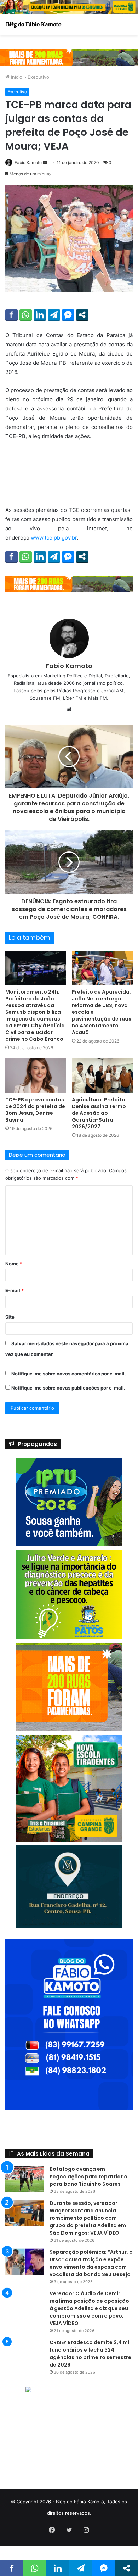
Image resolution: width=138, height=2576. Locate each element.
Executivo (38, 77)
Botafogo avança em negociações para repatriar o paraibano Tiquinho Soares (88, 2177)
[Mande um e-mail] (45, 163)
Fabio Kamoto (28, 163)
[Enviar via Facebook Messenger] (68, 315)
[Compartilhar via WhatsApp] (26, 315)
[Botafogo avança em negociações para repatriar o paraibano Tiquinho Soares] (25, 2179)
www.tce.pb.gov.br (54, 538)
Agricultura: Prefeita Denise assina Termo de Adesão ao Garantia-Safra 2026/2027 (99, 1113)
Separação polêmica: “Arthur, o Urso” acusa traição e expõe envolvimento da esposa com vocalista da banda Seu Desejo (91, 2263)
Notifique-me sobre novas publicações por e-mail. (68, 1388)
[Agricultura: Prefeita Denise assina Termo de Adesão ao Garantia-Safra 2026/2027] (102, 1076)
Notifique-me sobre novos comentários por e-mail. (69, 1374)
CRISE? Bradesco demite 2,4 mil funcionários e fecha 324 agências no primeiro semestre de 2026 (90, 2354)
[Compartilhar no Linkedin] (40, 315)
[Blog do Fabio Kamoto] (34, 24)
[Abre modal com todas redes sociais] (82, 315)
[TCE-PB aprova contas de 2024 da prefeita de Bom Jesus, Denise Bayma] (36, 1076)
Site (10, 1317)
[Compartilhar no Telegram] (54, 315)
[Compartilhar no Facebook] (11, 315)
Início (16, 77)
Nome (14, 1264)
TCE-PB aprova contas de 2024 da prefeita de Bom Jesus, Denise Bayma (35, 1110)
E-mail (15, 1290)
